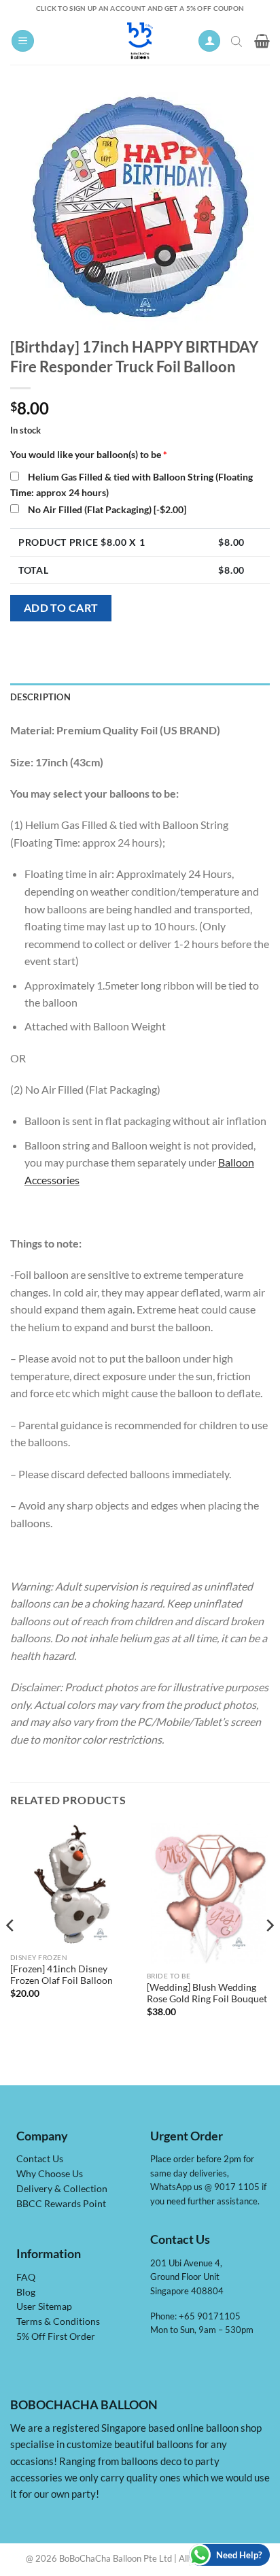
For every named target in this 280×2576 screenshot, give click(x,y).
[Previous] (11, 1953)
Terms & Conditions (58, 2321)
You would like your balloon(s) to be (89, 454)
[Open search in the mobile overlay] (238, 41)
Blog (26, 2292)
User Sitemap (44, 2306)
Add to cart (61, 608)
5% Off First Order (56, 2336)
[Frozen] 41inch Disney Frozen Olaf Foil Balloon (62, 1975)
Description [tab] (40, 697)
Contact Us (40, 2159)
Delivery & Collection (62, 2189)
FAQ (26, 2277)
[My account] (209, 41)
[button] (23, 41)
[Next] (269, 1953)
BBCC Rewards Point (61, 2204)
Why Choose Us (50, 2174)
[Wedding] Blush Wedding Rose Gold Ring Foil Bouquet (207, 1993)
